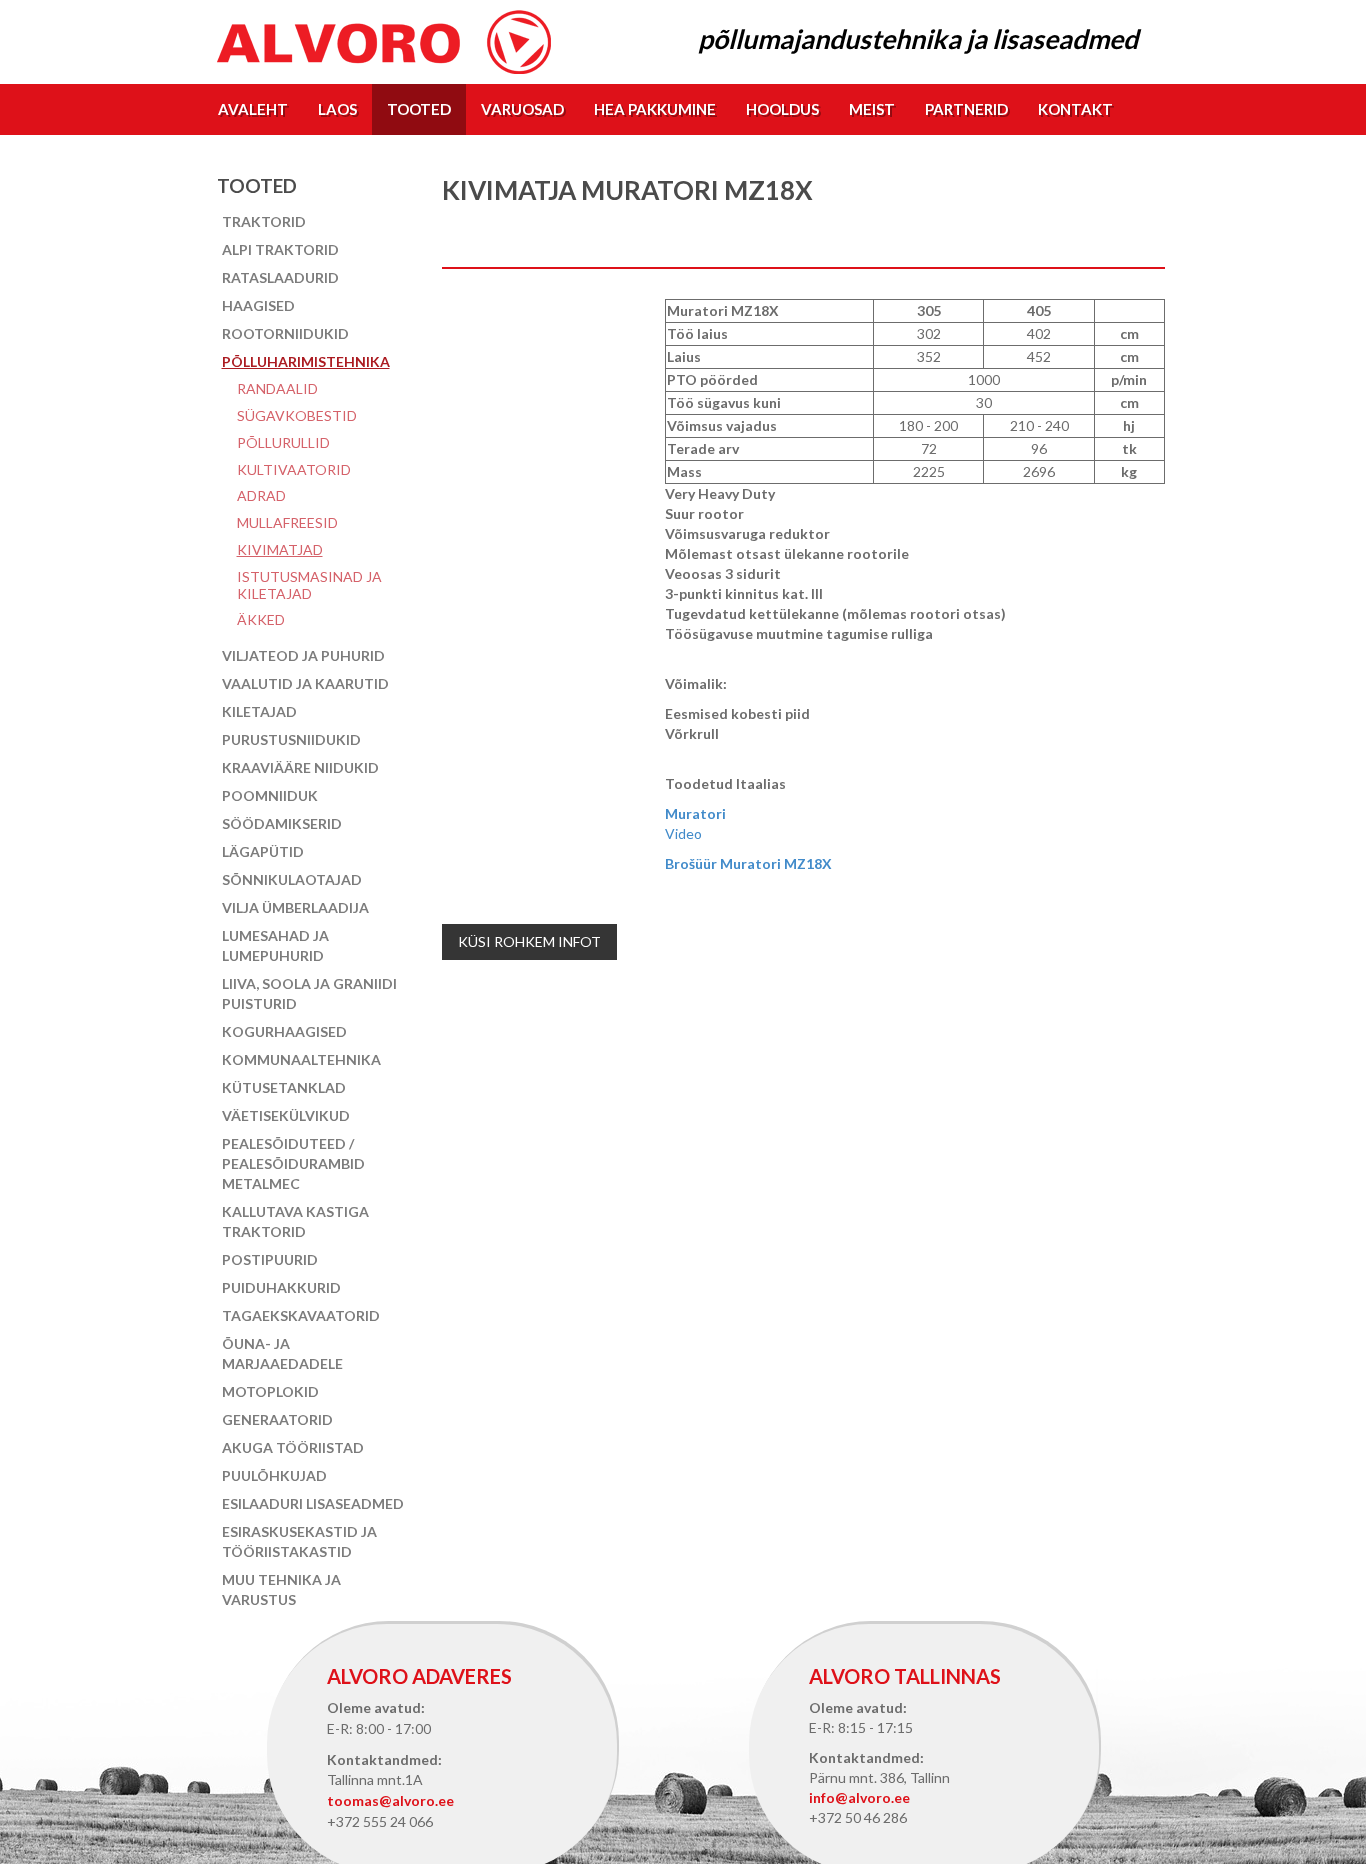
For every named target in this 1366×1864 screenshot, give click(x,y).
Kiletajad (259, 711)
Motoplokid (270, 1391)
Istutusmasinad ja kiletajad (309, 585)
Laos (337, 109)
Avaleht (253, 109)
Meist (872, 109)
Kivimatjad (280, 549)
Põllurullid (283, 442)
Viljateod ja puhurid (303, 655)
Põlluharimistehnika (306, 361)
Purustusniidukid (291, 739)
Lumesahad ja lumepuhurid (275, 945)
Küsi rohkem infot (529, 941)
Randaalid (277, 388)
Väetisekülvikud (286, 1115)
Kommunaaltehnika (301, 1059)
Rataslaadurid (280, 277)
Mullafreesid (287, 522)
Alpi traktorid (280, 249)
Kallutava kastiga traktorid (295, 1221)
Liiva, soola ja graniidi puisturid (309, 993)
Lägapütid (263, 851)
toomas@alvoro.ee (390, 1800)
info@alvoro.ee (859, 1797)
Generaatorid (277, 1419)
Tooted (419, 109)
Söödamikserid (282, 823)
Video (683, 833)
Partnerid (966, 109)
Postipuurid (270, 1259)
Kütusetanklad (284, 1087)
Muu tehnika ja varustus (281, 1589)
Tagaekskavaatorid (301, 1315)
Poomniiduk (270, 795)
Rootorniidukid (285, 333)
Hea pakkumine (655, 109)
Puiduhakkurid (281, 1287)
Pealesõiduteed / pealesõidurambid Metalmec (293, 1163)
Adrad (261, 495)
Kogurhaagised (284, 1031)
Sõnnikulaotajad (292, 879)
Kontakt (1075, 109)
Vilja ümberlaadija (295, 907)
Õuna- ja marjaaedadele (282, 1353)
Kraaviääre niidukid (300, 767)
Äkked (261, 619)
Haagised (258, 305)
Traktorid (264, 221)
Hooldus (782, 109)
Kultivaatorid (294, 469)
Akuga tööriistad (293, 1447)
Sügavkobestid (297, 415)
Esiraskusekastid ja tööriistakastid (299, 1541)
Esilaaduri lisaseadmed (313, 1503)
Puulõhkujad (274, 1475)
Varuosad (522, 109)
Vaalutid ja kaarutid (305, 683)
